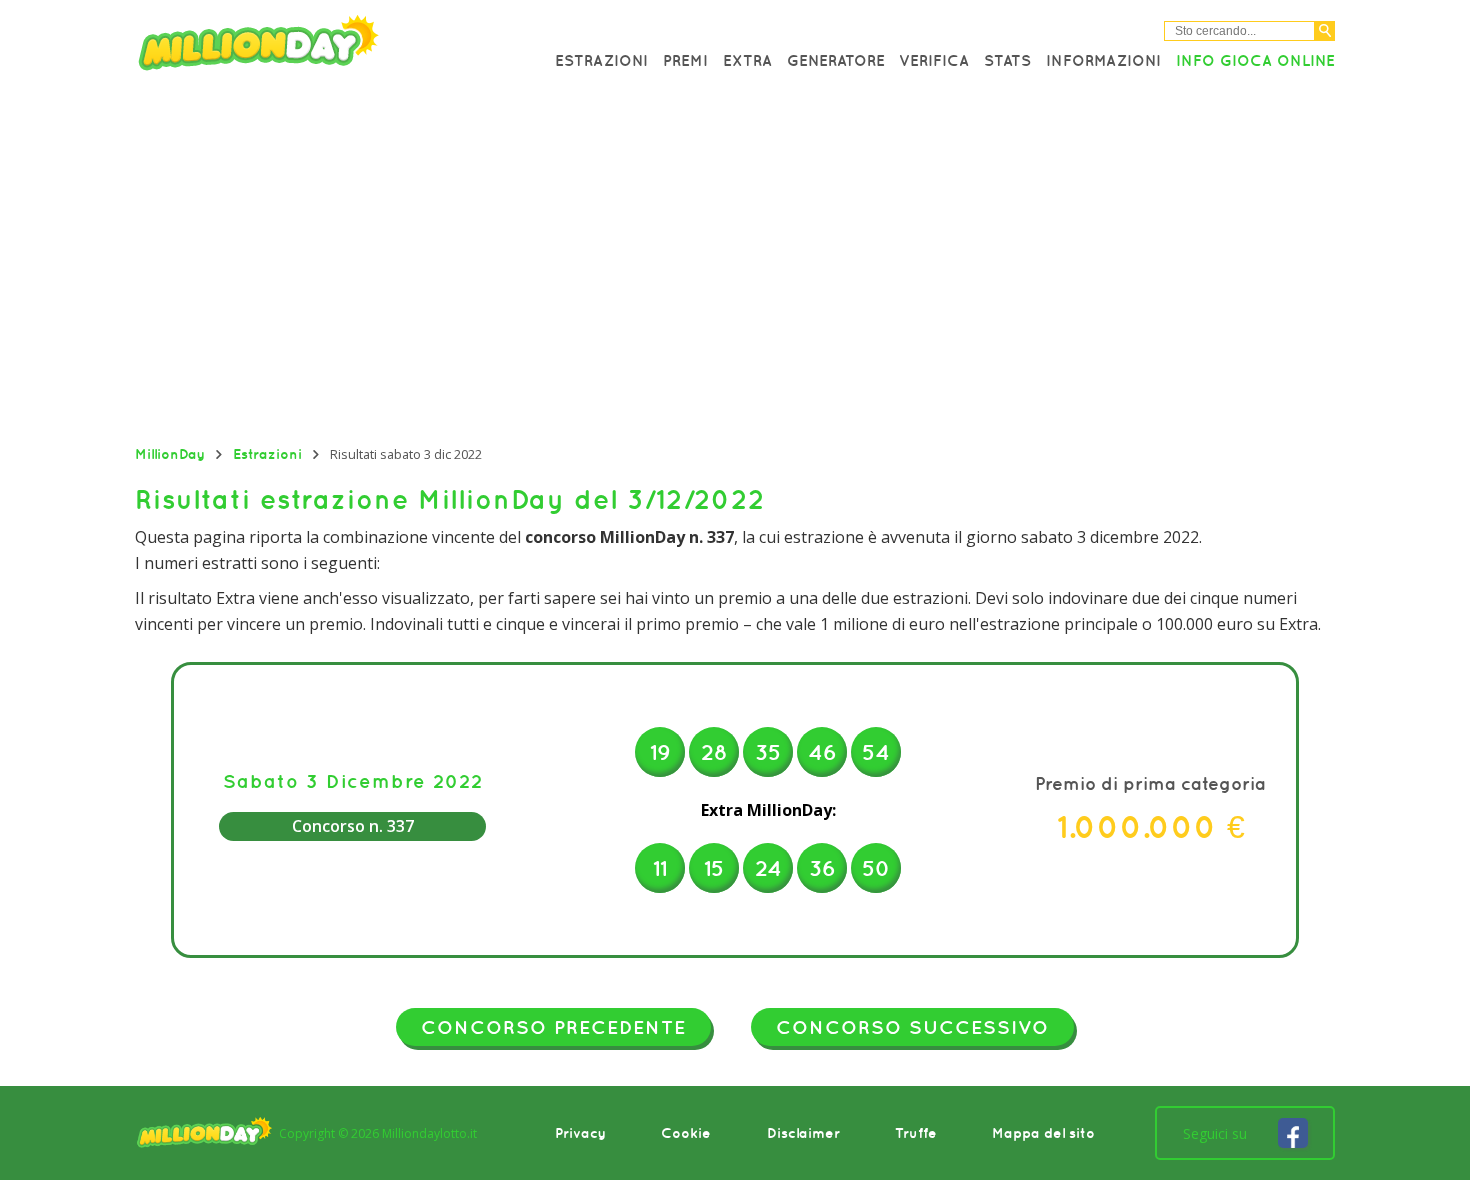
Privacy (580, 1133)
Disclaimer (803, 1133)
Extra (747, 60)
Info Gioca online (1255, 60)
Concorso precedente (553, 1027)
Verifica (934, 60)
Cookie (686, 1133)
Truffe (916, 1133)
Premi (685, 60)
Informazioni (1103, 60)
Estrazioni (601, 60)
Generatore (836, 60)
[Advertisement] (735, 265)
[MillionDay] (315, 47)
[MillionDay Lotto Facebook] (1293, 1133)
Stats (1007, 60)
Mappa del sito (1043, 1133)
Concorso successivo (912, 1027)
